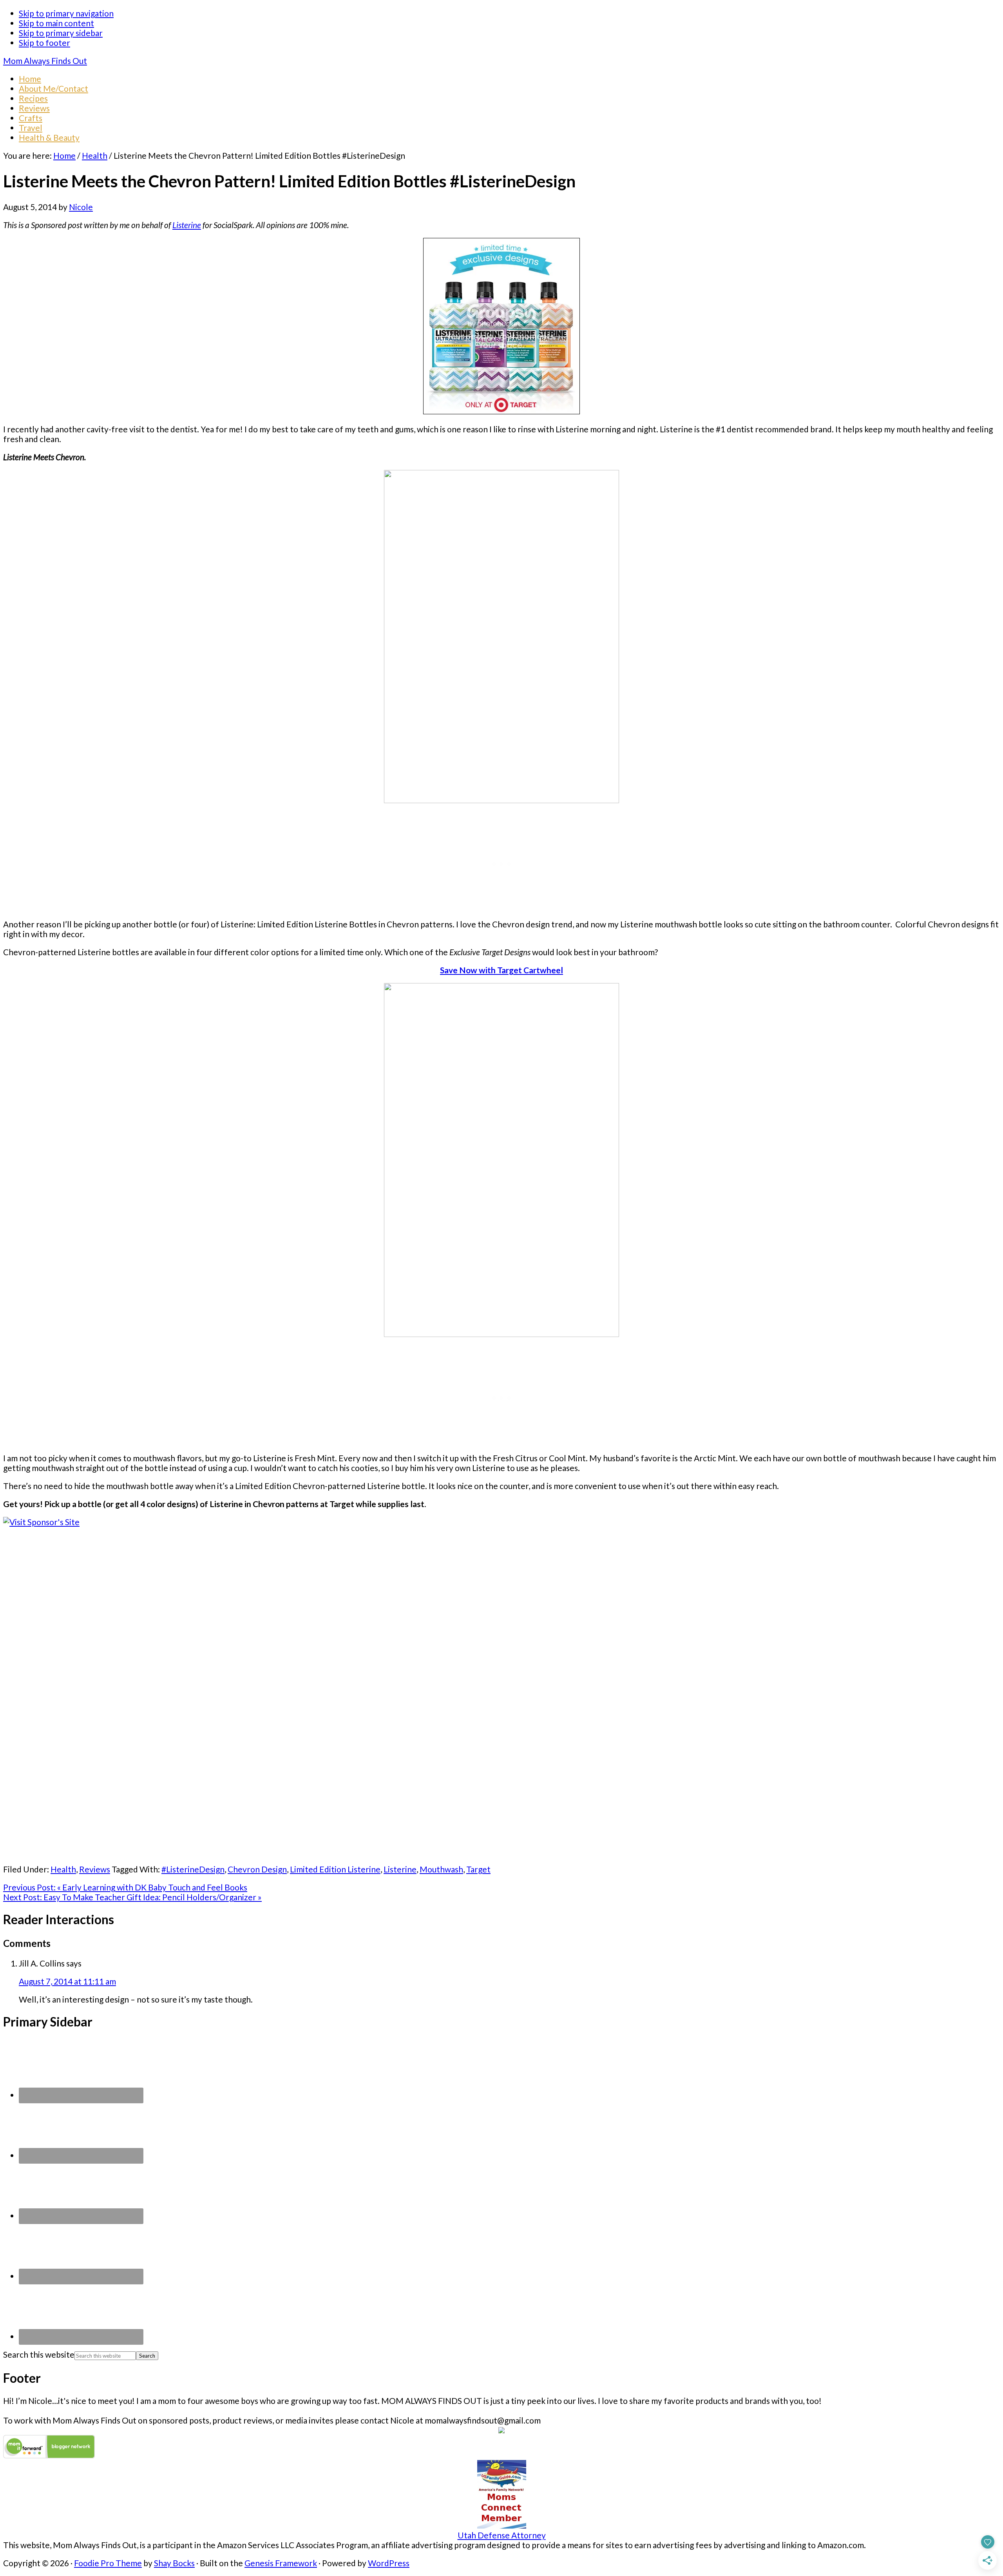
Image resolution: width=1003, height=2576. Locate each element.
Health (63, 1869)
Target (478, 1869)
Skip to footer (44, 43)
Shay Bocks (174, 2563)
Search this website (39, 2354)
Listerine (187, 225)
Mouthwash (441, 1869)
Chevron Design (257, 1869)
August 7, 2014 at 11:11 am (67, 1981)
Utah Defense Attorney (502, 2535)
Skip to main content (56, 23)
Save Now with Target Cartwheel (501, 970)
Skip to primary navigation (66, 13)
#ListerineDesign (193, 1869)
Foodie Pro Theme (108, 2563)
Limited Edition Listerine (335, 1869)
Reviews (95, 1869)
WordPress (389, 2563)
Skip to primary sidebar (61, 33)
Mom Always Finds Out (45, 61)
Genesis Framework (281, 2563)
